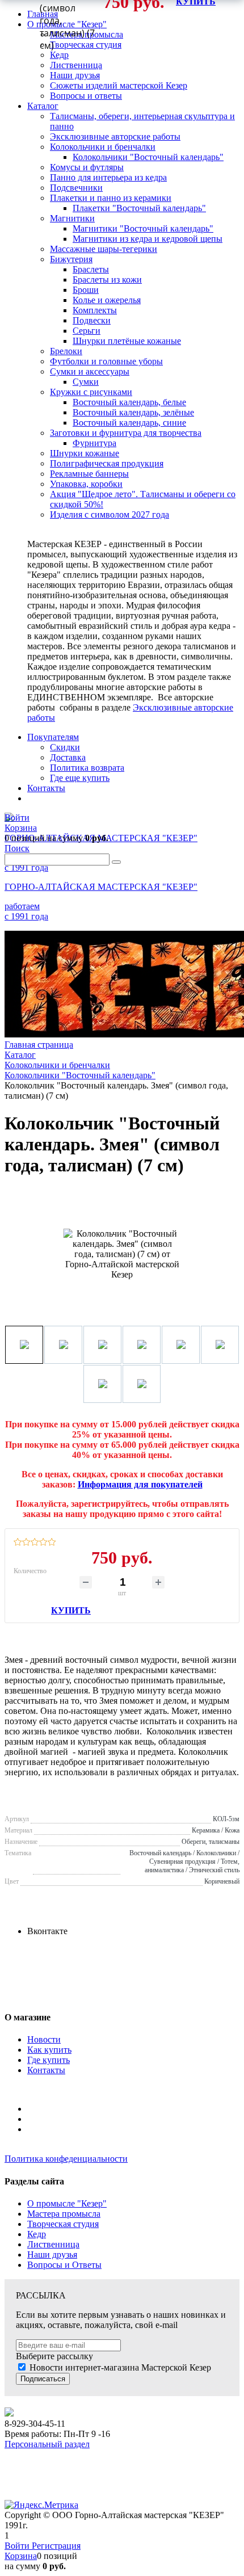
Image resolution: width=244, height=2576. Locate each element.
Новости (44, 2039)
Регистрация (56, 2546)
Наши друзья (52, 2254)
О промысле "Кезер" (67, 2203)
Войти (18, 2546)
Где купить (49, 2060)
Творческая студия (63, 2224)
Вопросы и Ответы (64, 2265)
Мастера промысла (64, 2214)
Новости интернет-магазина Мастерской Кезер (120, 2367)
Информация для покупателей (140, 1484)
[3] (35, 1543)
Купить (71, 1610)
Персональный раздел (47, 2444)
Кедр (37, 2234)
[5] (52, 1543)
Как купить (49, 2050)
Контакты (46, 2070)
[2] (26, 1543)
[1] (18, 1543)
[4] (43, 1543)
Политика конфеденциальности (66, 2159)
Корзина (21, 2556)
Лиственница (53, 2244)
